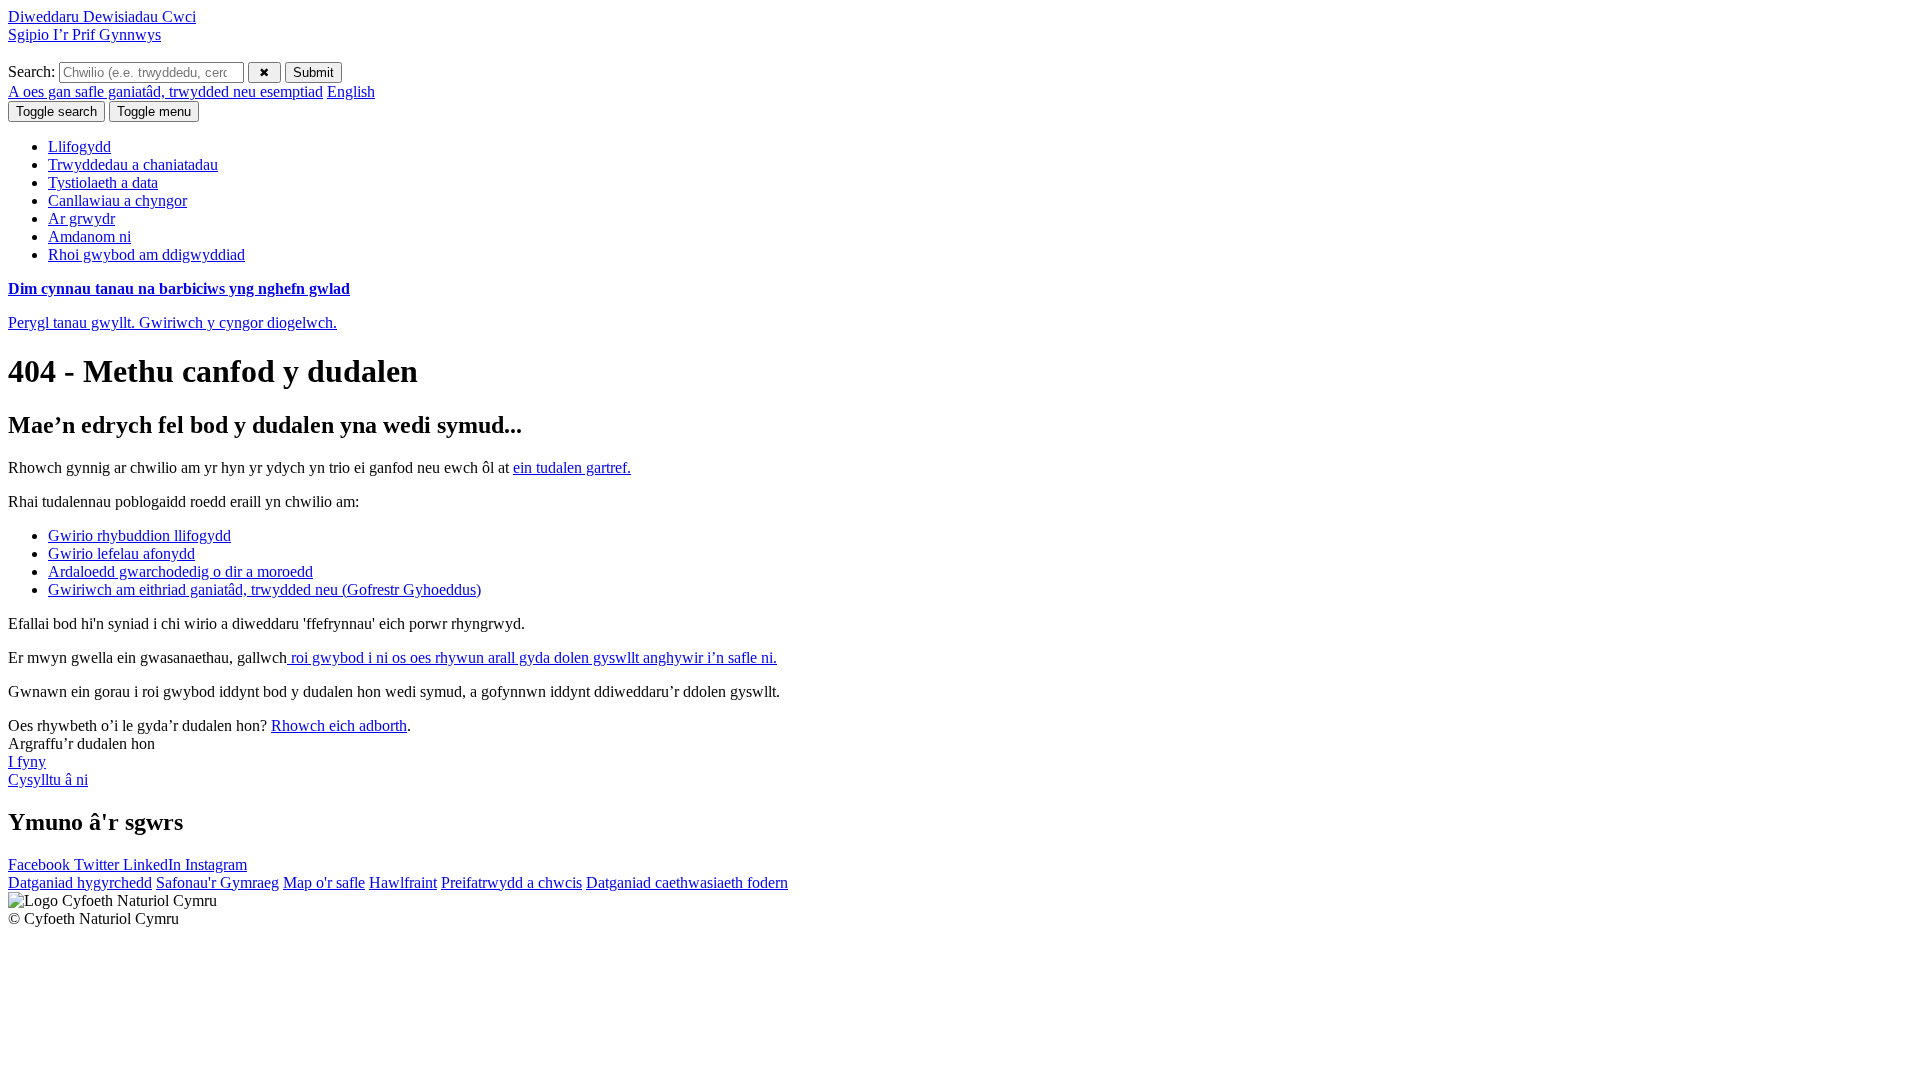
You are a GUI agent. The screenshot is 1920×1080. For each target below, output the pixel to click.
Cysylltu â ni (48, 779)
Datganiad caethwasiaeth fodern (687, 882)
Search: (33, 71)
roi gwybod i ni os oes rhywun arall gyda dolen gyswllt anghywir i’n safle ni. (532, 657)
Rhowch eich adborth (339, 725)
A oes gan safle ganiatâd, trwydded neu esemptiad (165, 91)
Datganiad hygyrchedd (80, 882)
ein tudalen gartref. (572, 467)
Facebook (41, 864)
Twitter (98, 864)
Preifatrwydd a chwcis (511, 882)
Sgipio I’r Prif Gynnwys (84, 34)
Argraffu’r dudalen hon (81, 743)
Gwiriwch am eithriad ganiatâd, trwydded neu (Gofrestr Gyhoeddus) (264, 589)
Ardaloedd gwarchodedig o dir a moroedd (180, 571)
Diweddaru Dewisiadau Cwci (102, 16)
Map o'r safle (324, 882)
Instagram (216, 864)
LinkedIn (154, 864)
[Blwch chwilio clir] (264, 72)
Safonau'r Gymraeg (217, 882)
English (351, 91)
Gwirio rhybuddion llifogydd (139, 535)
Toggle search (56, 111)
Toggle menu (154, 111)
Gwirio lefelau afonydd (121, 553)
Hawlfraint (403, 882)
